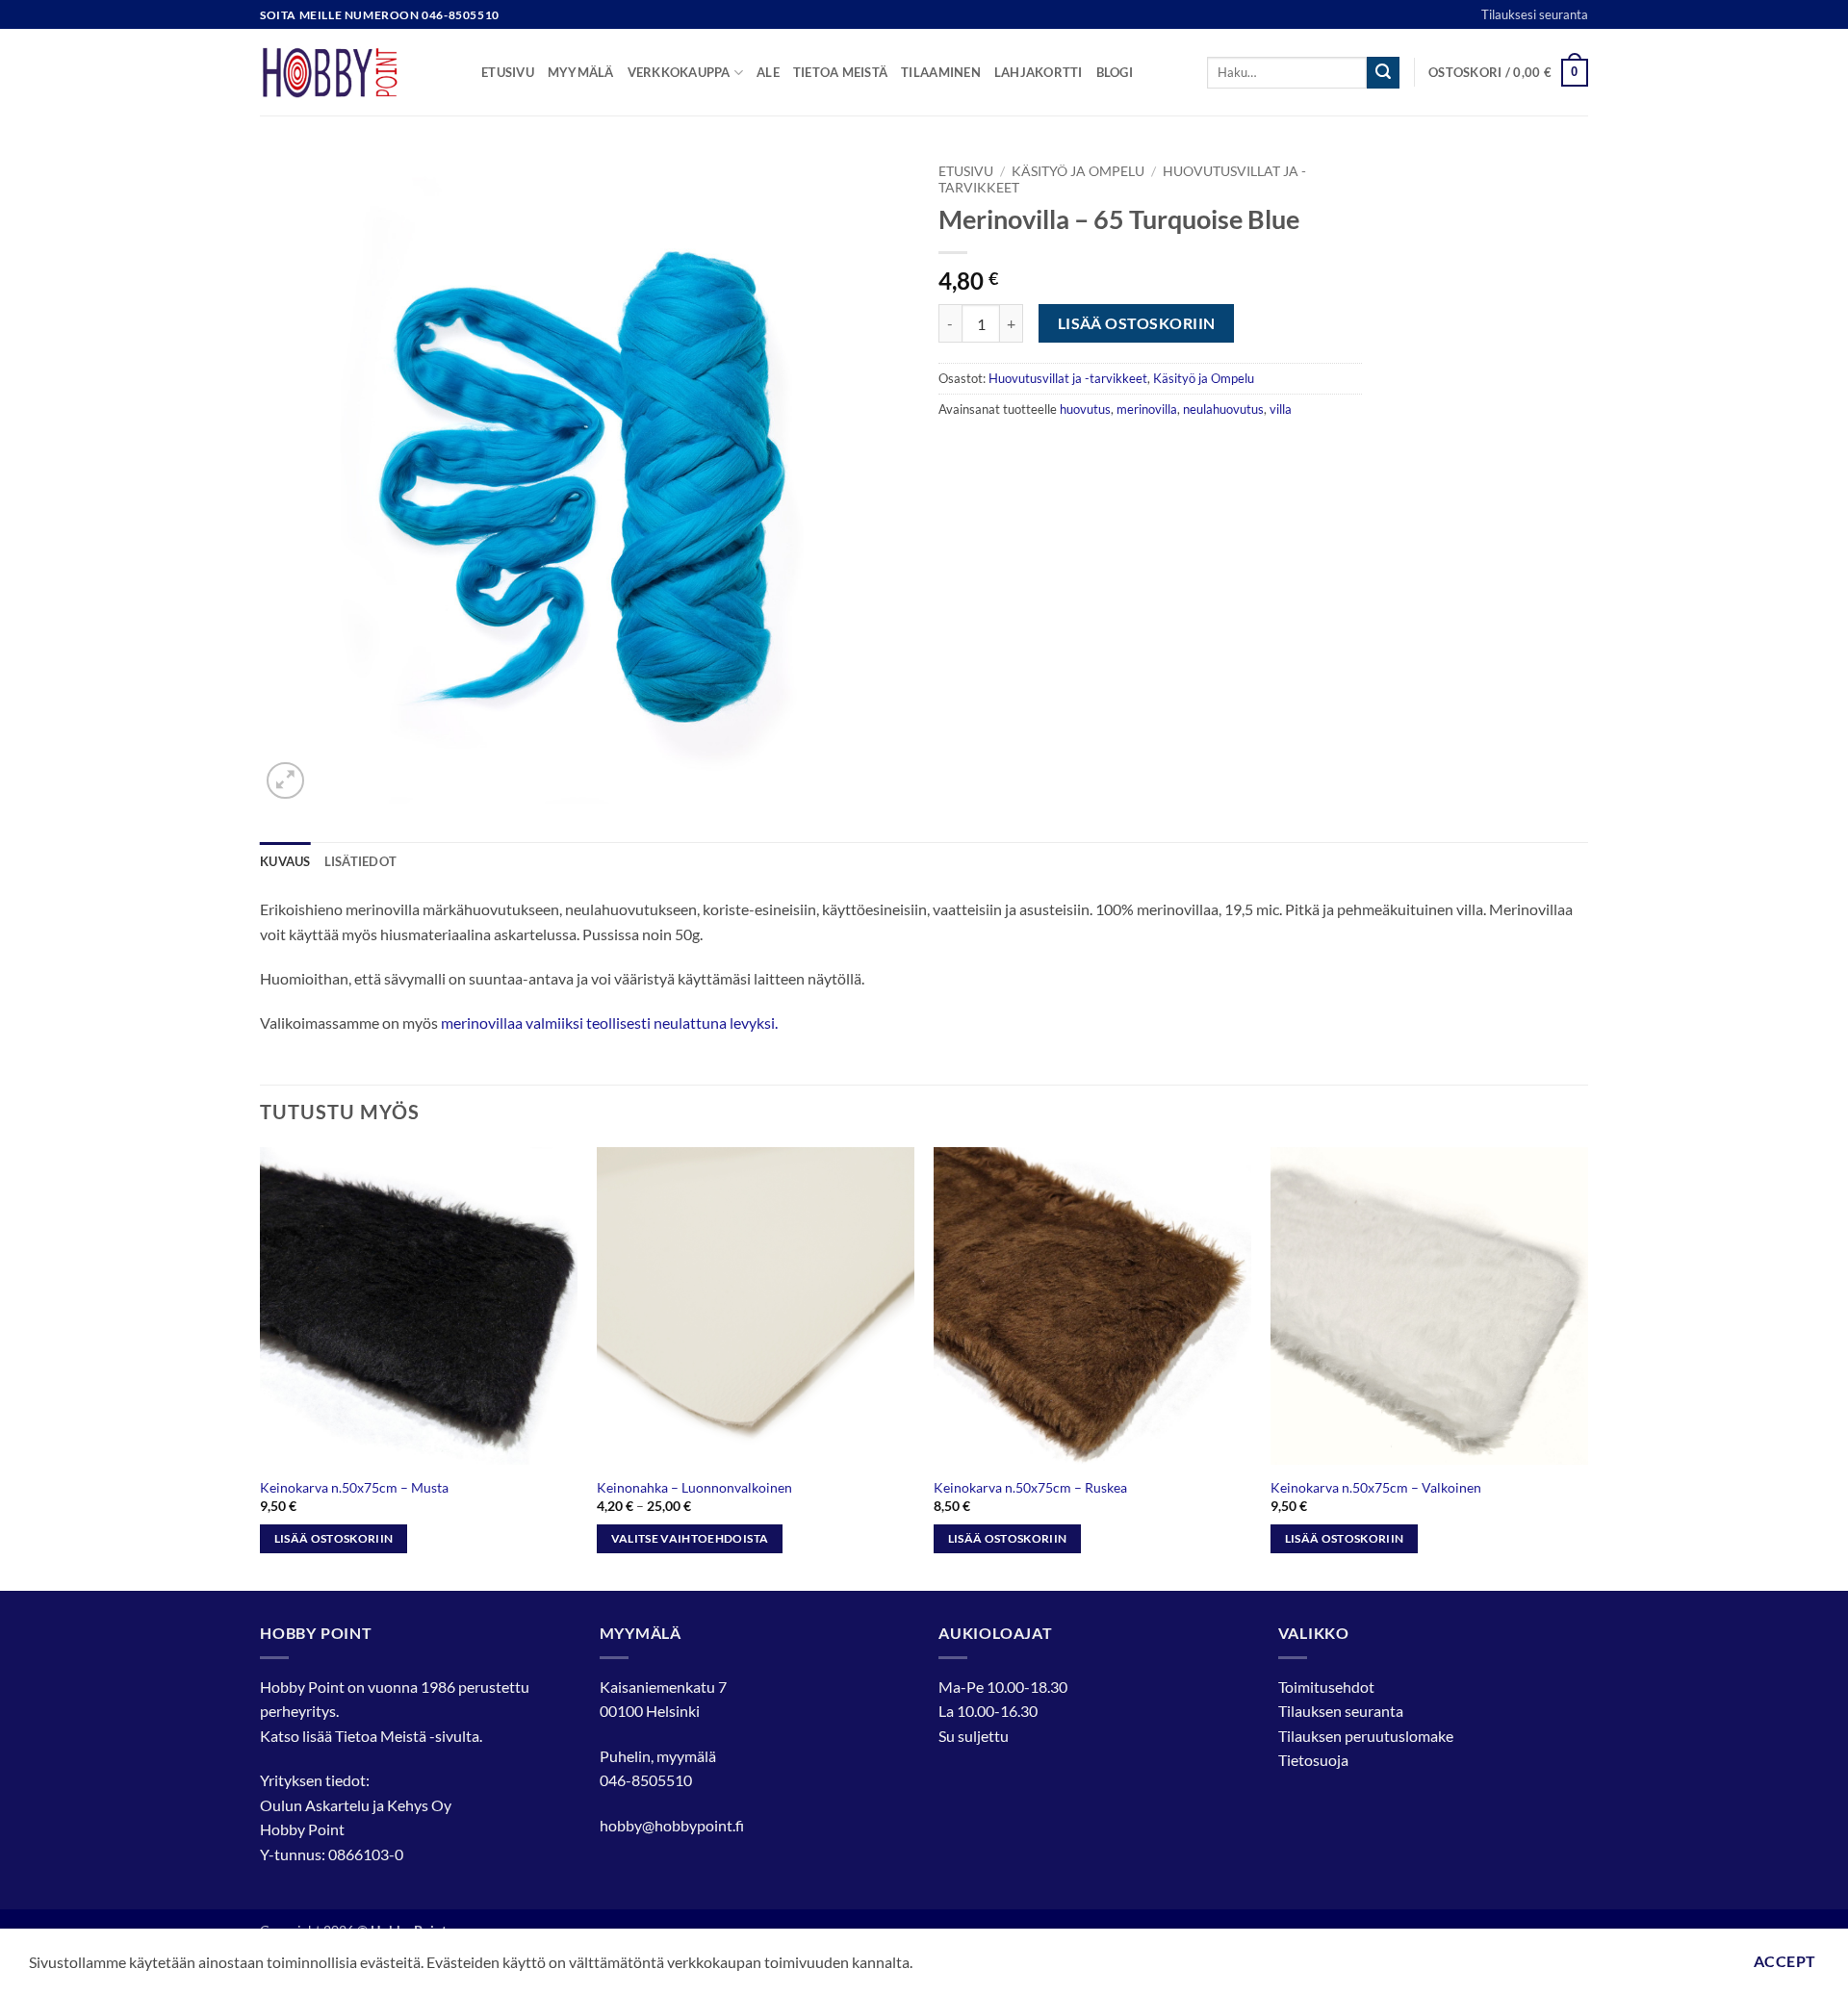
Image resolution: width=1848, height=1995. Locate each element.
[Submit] (1383, 73)
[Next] (1587, 1368)
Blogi (1115, 72)
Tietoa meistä (840, 72)
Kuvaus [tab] (285, 861)
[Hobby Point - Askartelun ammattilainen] (356, 72)
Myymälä (581, 72)
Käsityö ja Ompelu (1078, 171)
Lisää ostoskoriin (1137, 323)
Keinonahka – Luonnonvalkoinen (694, 1487)
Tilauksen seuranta (1341, 1711)
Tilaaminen (941, 72)
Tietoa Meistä (381, 1736)
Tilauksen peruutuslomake (1366, 1736)
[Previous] (261, 1368)
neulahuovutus (1223, 409)
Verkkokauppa (679, 72)
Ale (768, 72)
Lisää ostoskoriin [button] (334, 1538)
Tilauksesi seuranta (1535, 14)
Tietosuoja (1313, 1760)
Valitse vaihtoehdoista (690, 1538)
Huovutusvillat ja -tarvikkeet (1068, 378)
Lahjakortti (1039, 72)
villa (1281, 409)
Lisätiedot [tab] (361, 861)
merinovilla (1147, 409)
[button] (1508, 73)
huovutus (1085, 409)
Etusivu (508, 72)
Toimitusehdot (1326, 1687)
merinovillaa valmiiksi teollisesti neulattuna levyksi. (609, 1023)
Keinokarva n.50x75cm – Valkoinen (1376, 1487)
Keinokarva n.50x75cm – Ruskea (1030, 1487)
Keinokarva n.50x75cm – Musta (354, 1487)
